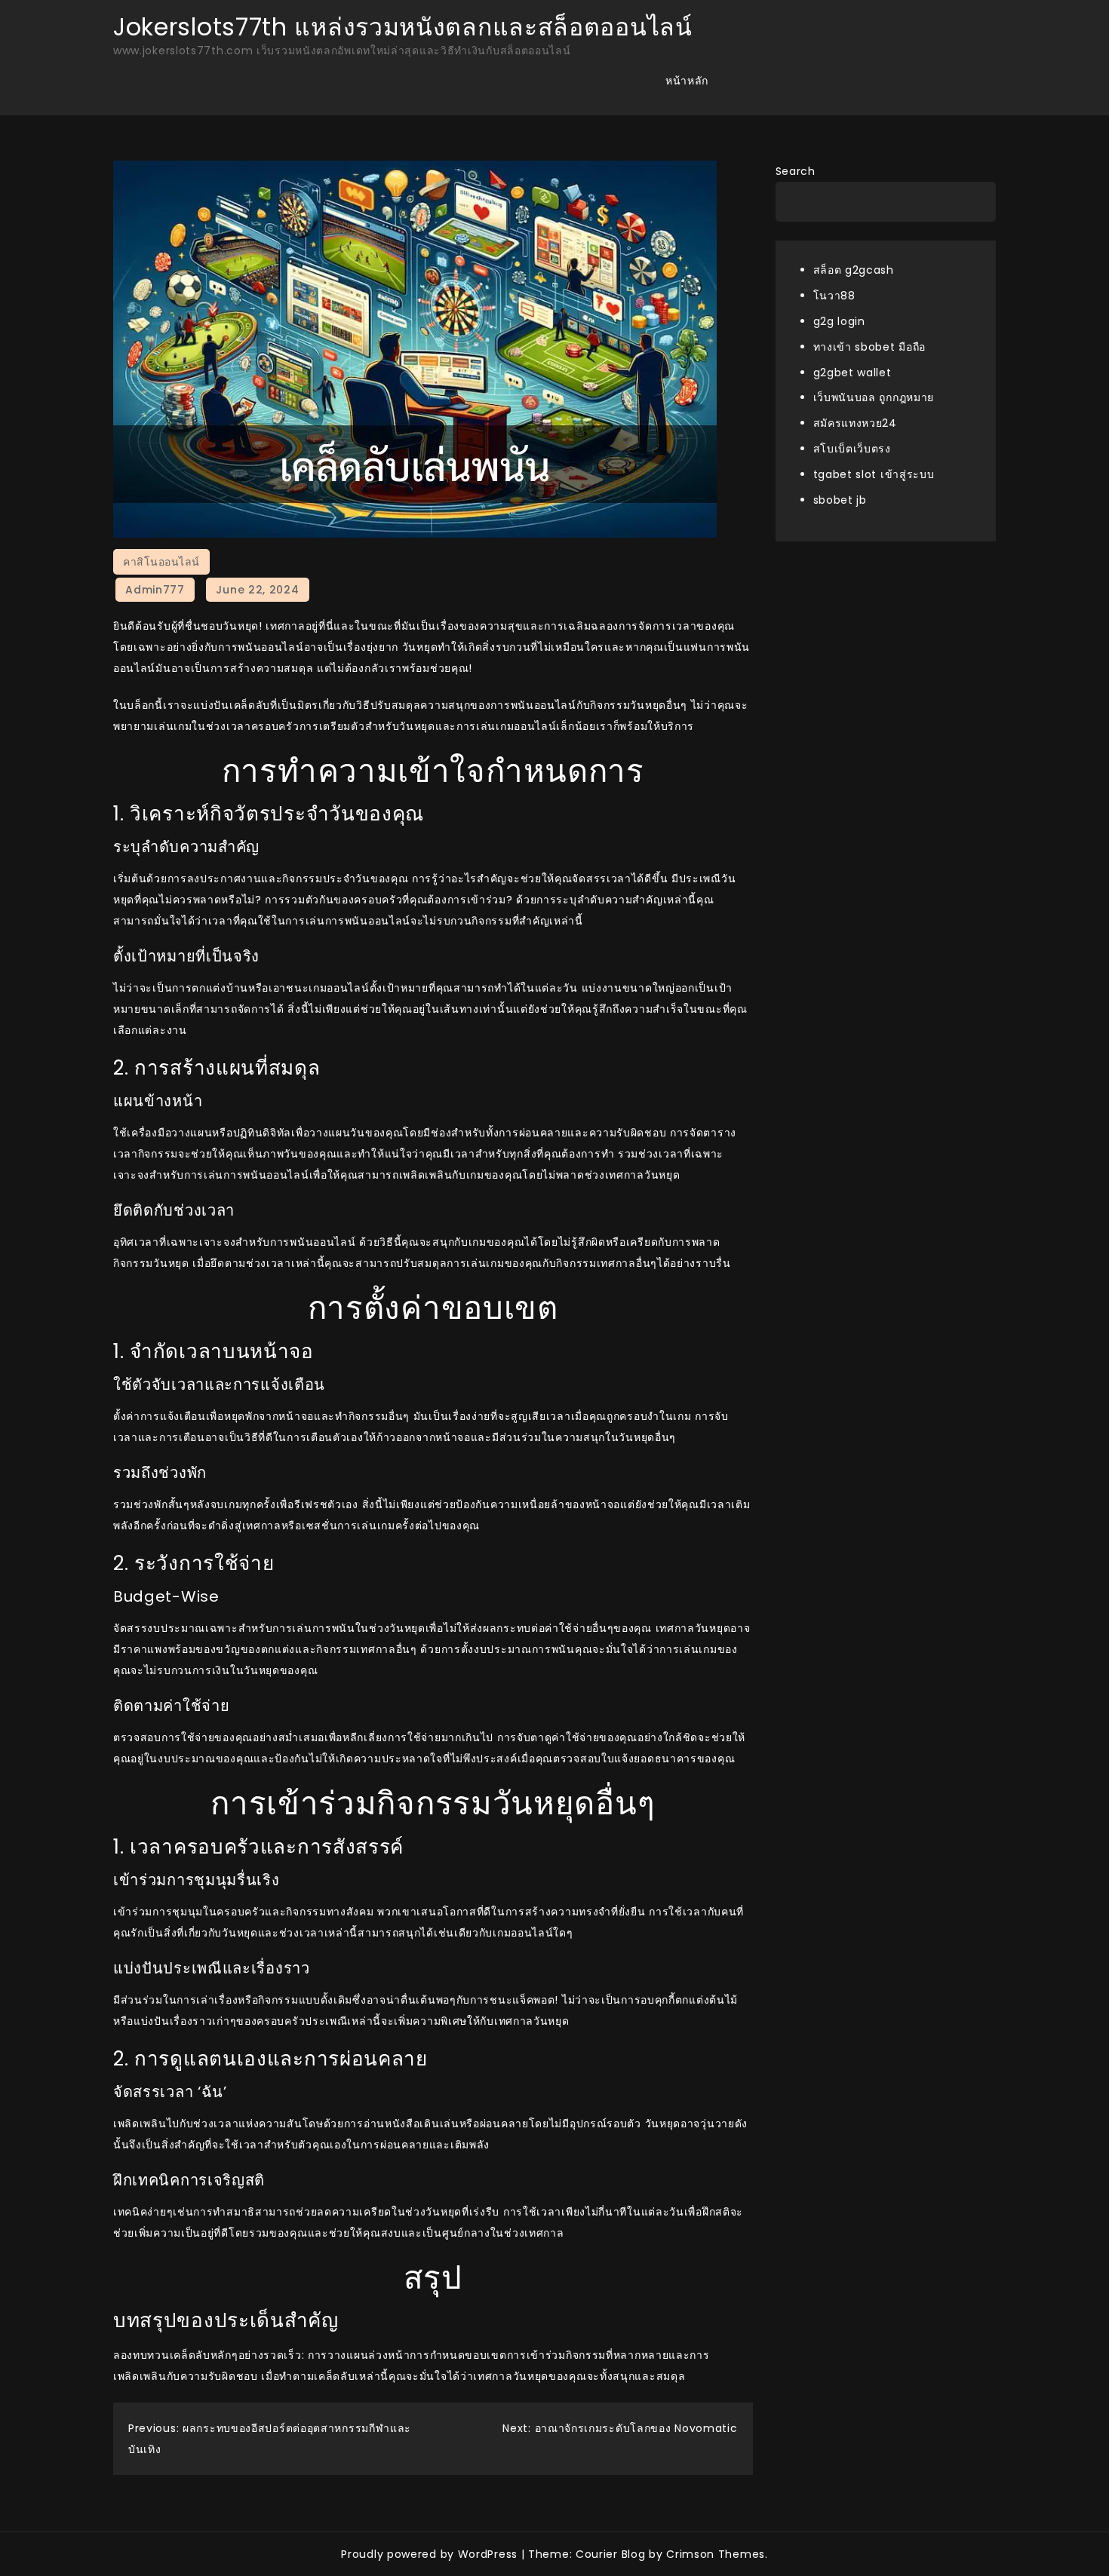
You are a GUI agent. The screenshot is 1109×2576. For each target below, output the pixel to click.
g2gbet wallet (852, 372)
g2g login (839, 320)
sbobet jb (840, 500)
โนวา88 (834, 295)
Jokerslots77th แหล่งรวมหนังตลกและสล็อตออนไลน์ (403, 27)
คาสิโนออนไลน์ (161, 562)
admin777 (155, 590)
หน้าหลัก (687, 81)
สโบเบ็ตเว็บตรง (852, 449)
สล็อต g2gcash (854, 270)
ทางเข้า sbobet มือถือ (870, 346)
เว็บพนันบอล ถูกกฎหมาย (874, 397)
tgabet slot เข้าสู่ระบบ (874, 474)
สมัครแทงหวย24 (855, 423)
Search (796, 171)
